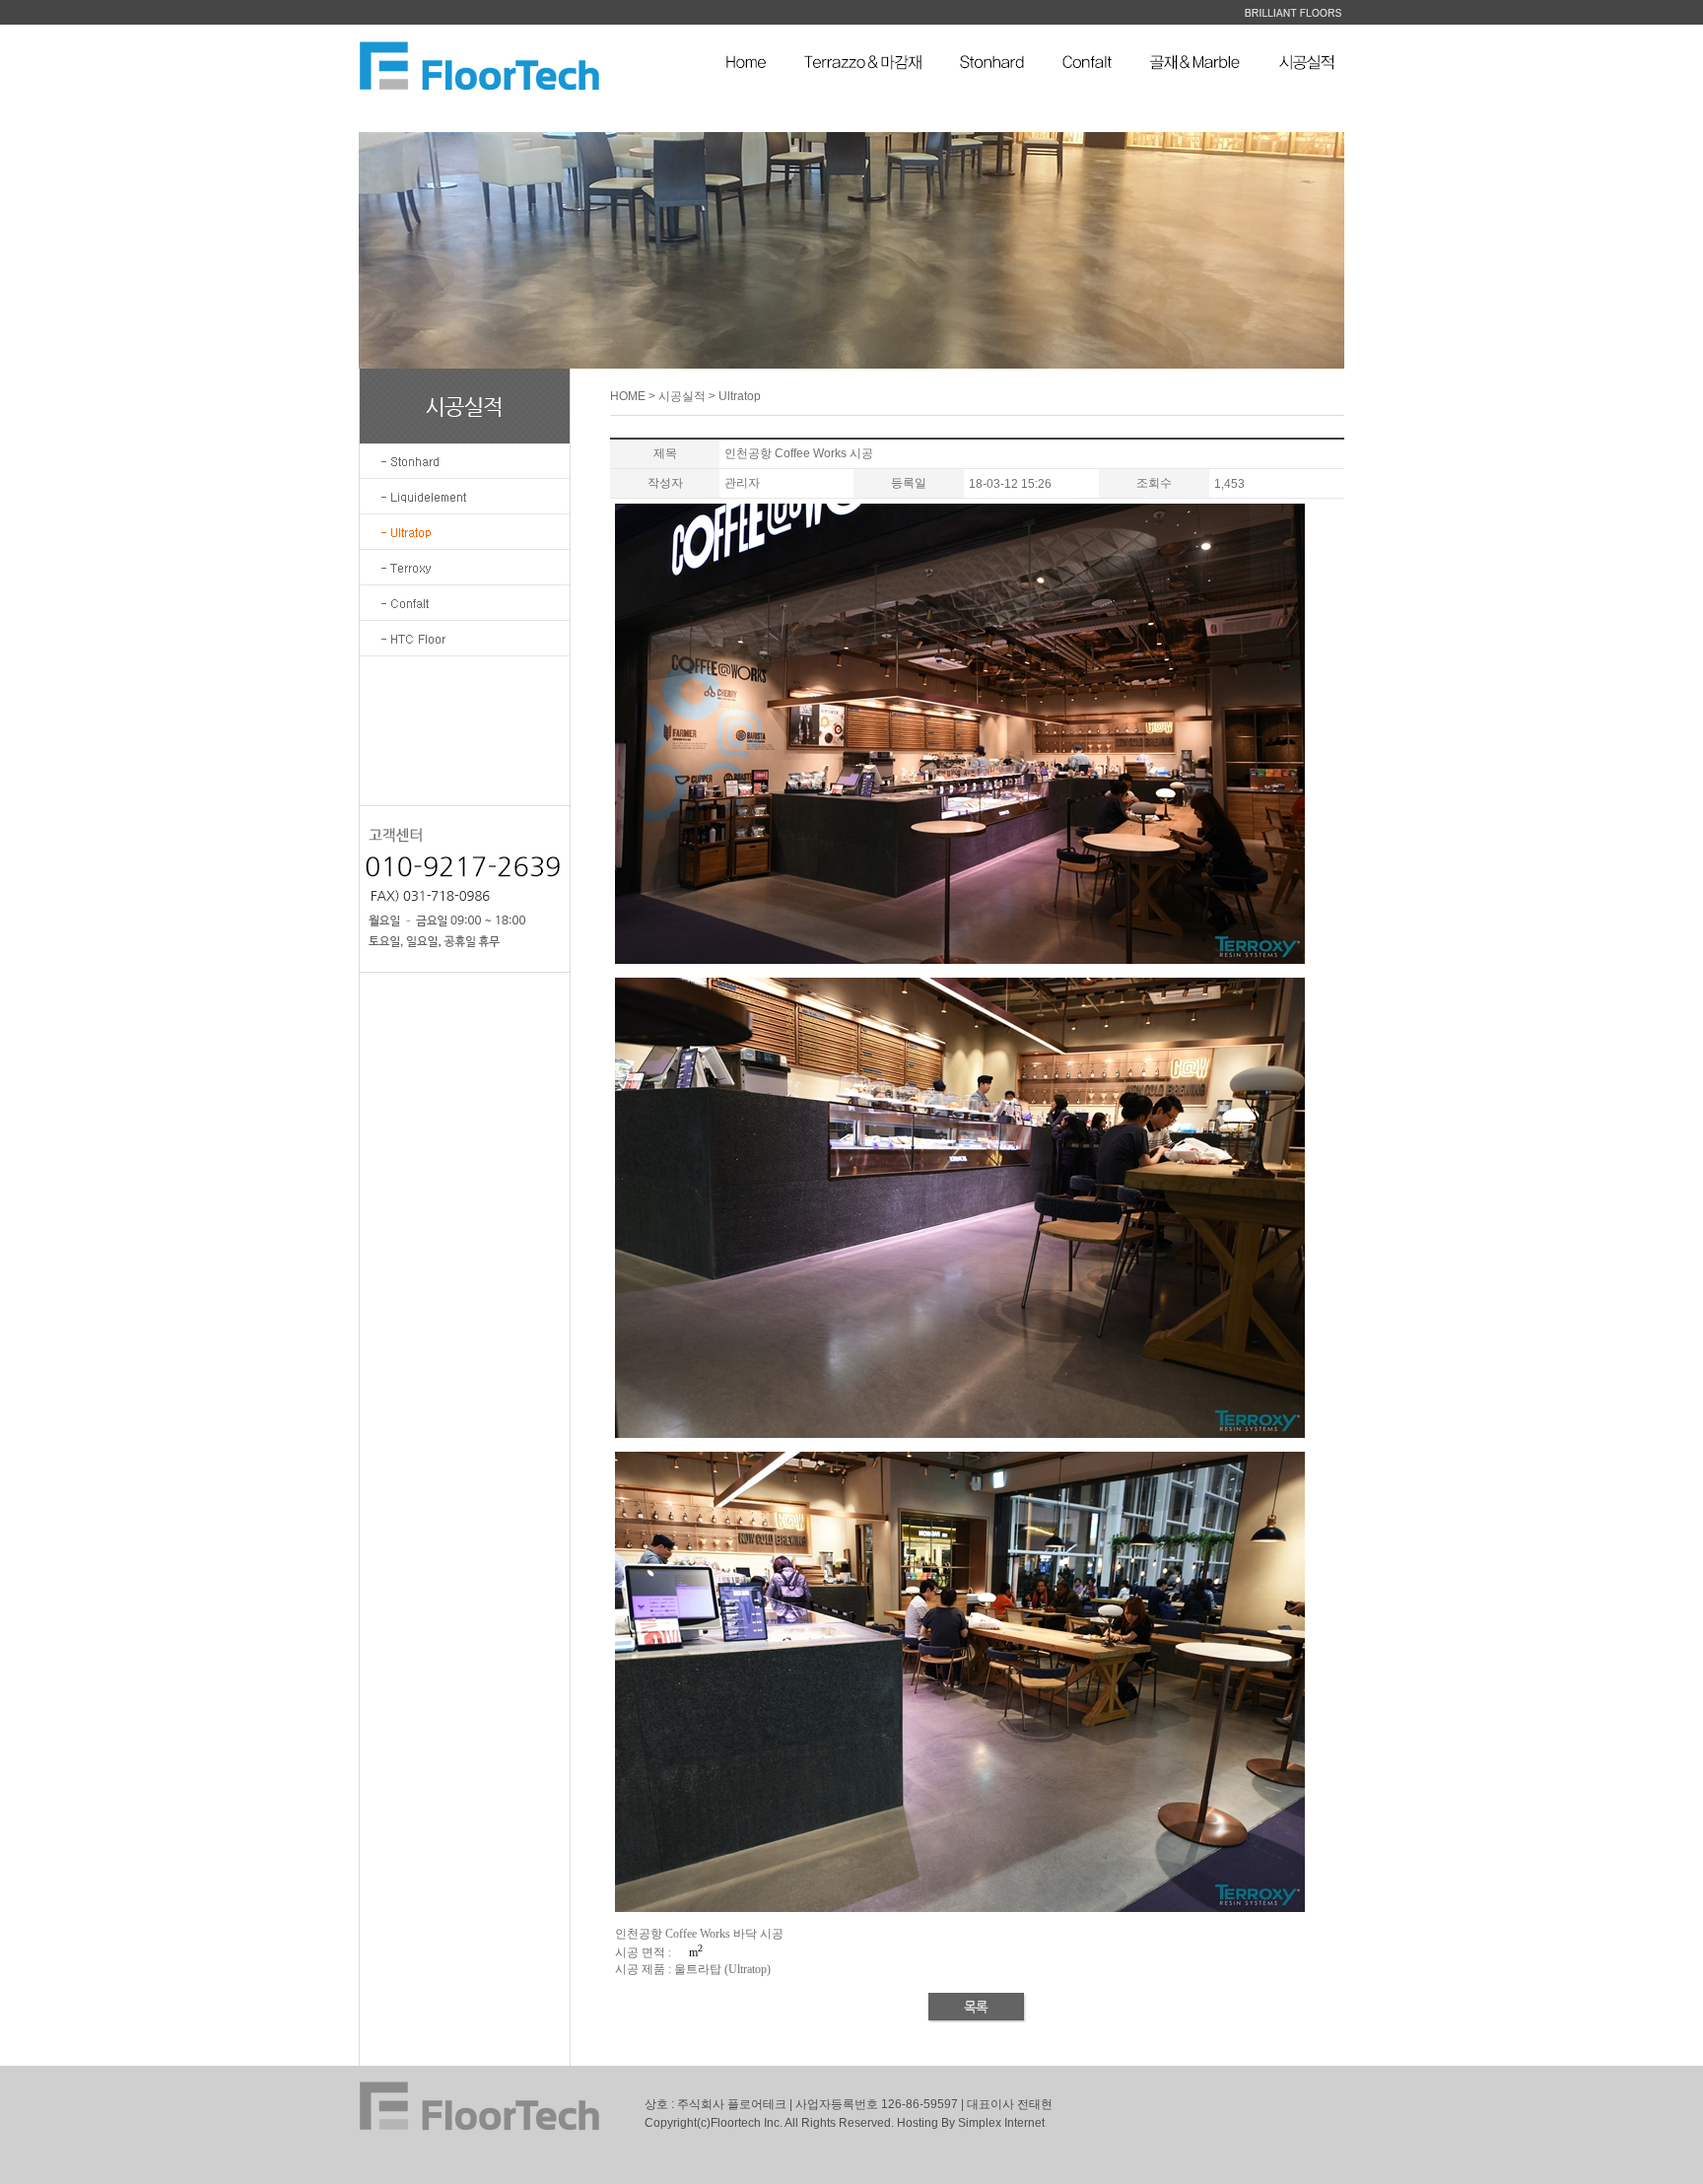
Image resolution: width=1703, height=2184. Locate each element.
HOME (628, 396)
